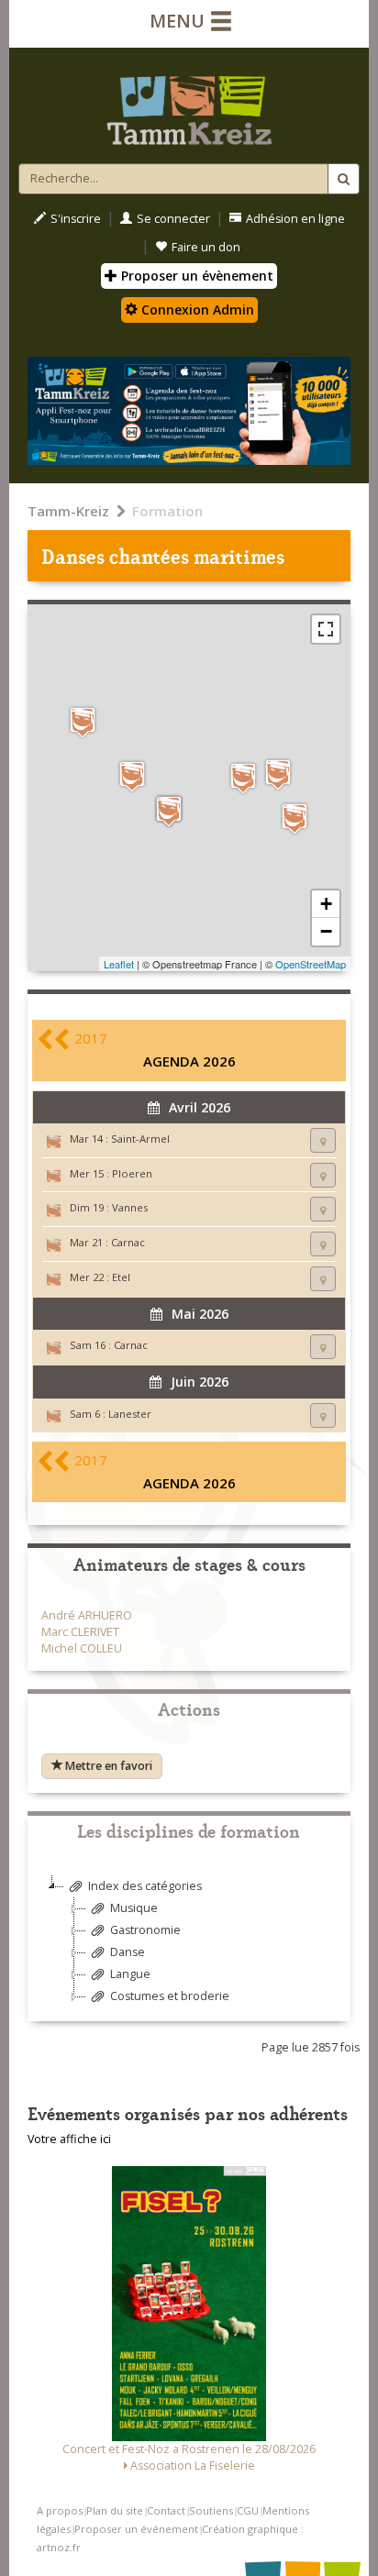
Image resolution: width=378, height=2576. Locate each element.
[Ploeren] (243, 778)
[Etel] (132, 776)
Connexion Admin (196, 310)
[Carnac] (169, 811)
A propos (60, 2510)
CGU (248, 2510)
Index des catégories (145, 1886)
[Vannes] (278, 774)
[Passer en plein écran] (326, 629)
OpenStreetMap (311, 964)
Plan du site (115, 2510)
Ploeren (132, 1173)
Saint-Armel (140, 1139)
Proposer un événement (136, 2529)
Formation (167, 511)
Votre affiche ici (69, 2139)
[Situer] (323, 1140)
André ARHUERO (87, 1615)
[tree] (189, 1948)
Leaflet (119, 964)
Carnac (128, 1242)
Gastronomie (145, 1930)
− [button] (326, 931)
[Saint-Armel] (295, 818)
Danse (128, 1952)
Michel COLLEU (82, 1648)
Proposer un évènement (195, 276)
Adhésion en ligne (295, 219)
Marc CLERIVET (80, 1632)
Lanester (130, 1414)
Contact (166, 2510)
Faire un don (206, 247)
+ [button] (326, 904)
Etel (121, 1277)
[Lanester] (83, 722)
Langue (130, 1974)
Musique (134, 1908)
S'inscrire (76, 219)
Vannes (130, 1207)
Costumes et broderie (170, 1996)
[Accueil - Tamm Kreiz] (189, 103)
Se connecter (173, 219)
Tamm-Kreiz (68, 511)
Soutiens (211, 2510)
